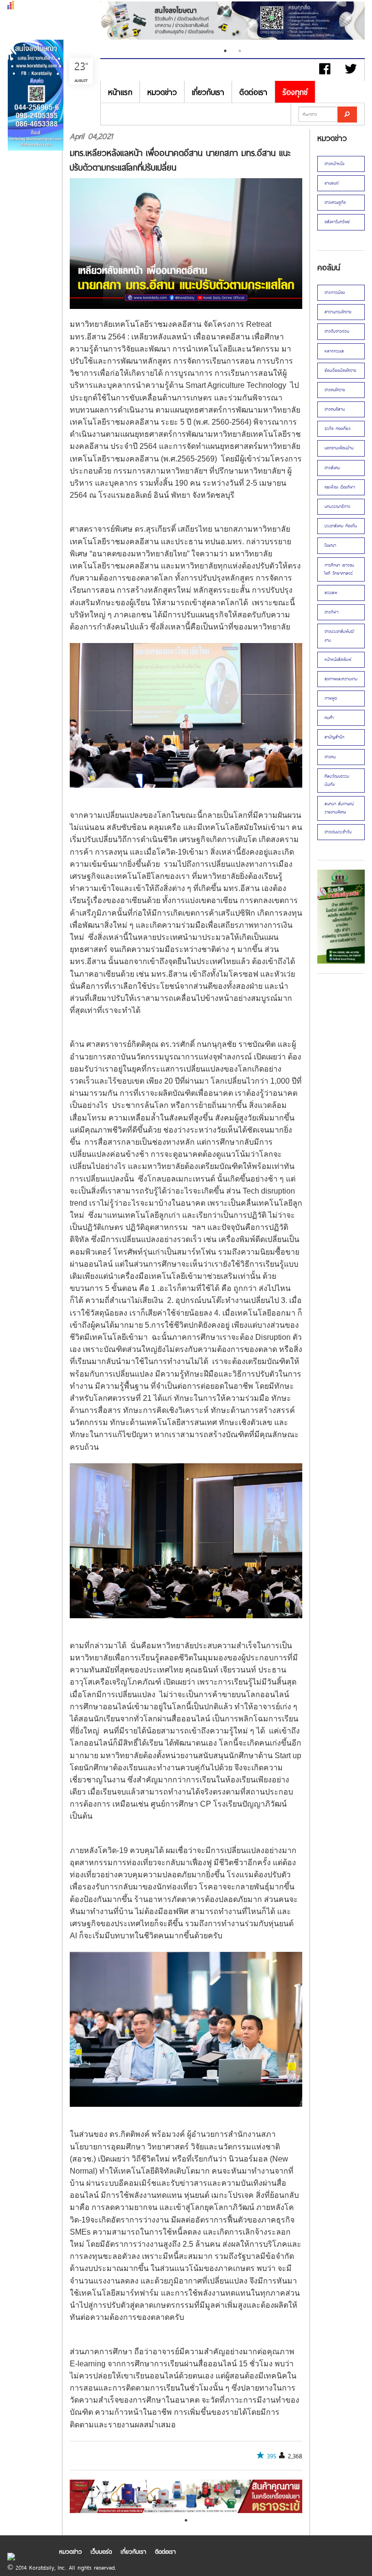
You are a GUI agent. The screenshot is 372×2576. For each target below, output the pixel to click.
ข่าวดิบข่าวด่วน (337, 331)
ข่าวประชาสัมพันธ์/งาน (340, 636)
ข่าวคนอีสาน (335, 409)
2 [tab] (240, 51)
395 (271, 2456)
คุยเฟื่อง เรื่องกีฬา (340, 487)
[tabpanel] (237, 22)
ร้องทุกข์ (295, 92)
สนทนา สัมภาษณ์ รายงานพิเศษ (339, 808)
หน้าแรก (120, 92)
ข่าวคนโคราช (335, 390)
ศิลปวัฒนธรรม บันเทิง (337, 780)
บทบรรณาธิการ (337, 506)
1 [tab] (225, 51)
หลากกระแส (334, 351)
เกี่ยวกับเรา (208, 92)
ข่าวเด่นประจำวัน (338, 832)
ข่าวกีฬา (332, 612)
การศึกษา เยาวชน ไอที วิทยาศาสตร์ (339, 569)
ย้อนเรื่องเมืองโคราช (340, 370)
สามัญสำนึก (334, 737)
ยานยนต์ (332, 183)
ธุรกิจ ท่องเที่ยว (338, 429)
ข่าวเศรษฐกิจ (335, 202)
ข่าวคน (330, 757)
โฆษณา (330, 545)
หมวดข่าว (162, 92)
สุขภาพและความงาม (341, 679)
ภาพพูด (331, 698)
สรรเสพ (331, 593)
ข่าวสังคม (332, 468)
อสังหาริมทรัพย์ (337, 222)
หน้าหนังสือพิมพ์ (338, 659)
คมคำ (329, 718)
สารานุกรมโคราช (338, 312)
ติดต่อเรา (253, 92)
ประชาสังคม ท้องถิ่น (341, 526)
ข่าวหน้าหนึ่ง (334, 164)
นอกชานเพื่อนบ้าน (339, 448)
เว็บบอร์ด (101, 2551)
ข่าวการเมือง (335, 292)
